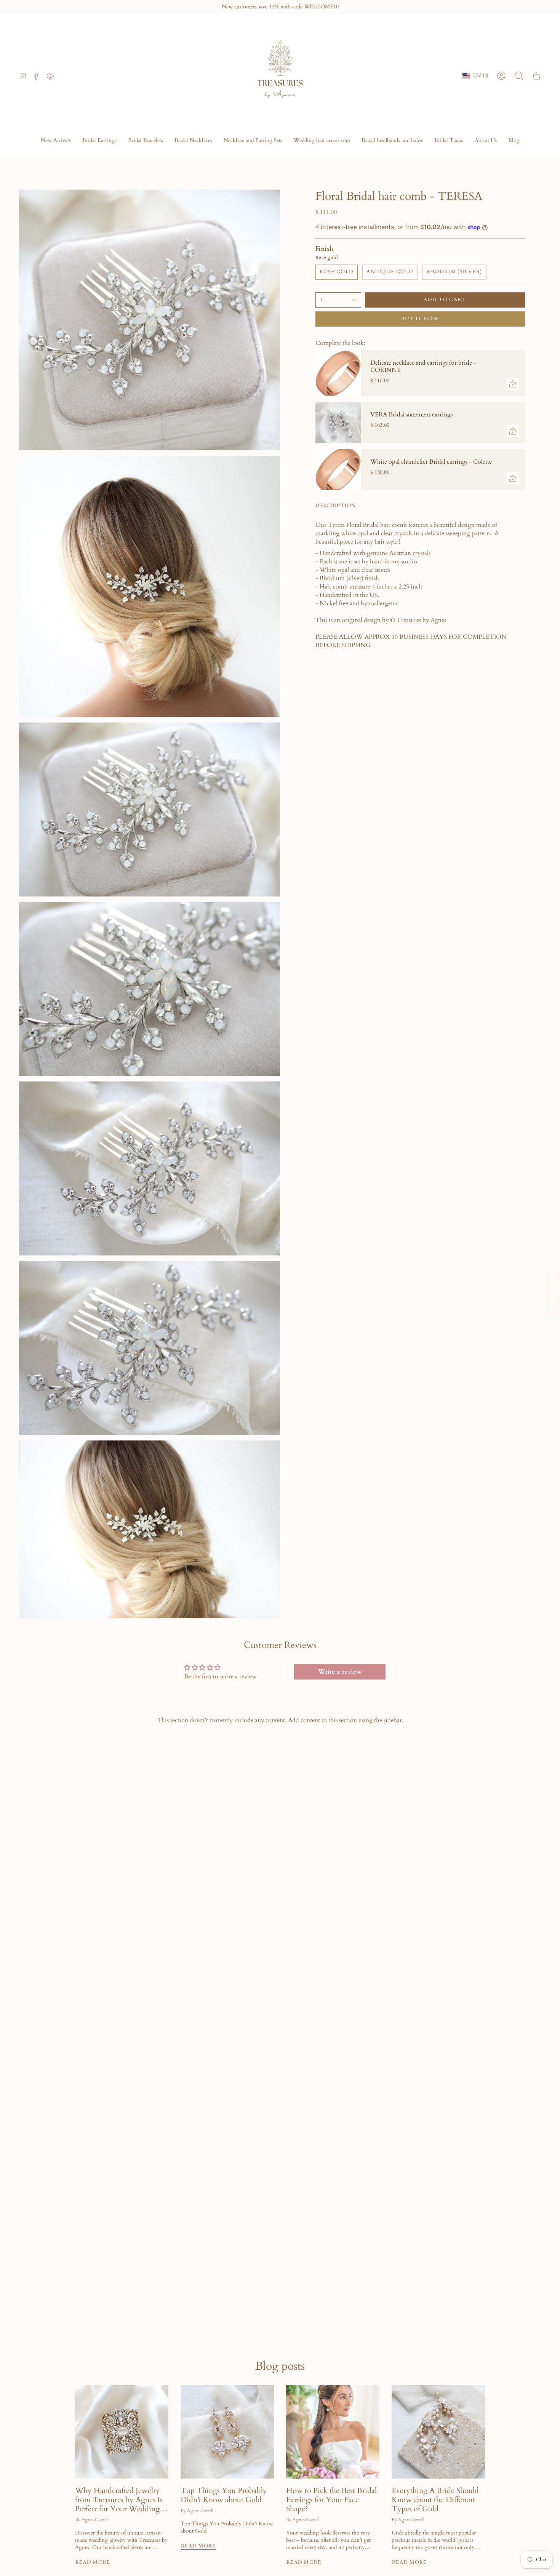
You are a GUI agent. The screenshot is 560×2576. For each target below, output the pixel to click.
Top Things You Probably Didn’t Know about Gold (224, 2495)
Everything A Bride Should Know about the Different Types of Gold (435, 2500)
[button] (99, 141)
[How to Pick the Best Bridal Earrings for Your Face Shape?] (333, 2432)
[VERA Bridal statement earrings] (338, 423)
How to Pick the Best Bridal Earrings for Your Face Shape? (331, 2500)
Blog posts (280, 2366)
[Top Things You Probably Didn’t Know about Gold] (227, 2432)
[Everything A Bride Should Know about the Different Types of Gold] (438, 2432)
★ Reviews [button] (553, 1295)
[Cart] (536, 76)
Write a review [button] (340, 1672)
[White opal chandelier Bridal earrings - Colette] (338, 470)
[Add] (513, 384)
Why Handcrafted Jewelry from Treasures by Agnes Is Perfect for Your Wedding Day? (119, 2500)
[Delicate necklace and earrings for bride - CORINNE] (338, 373)
